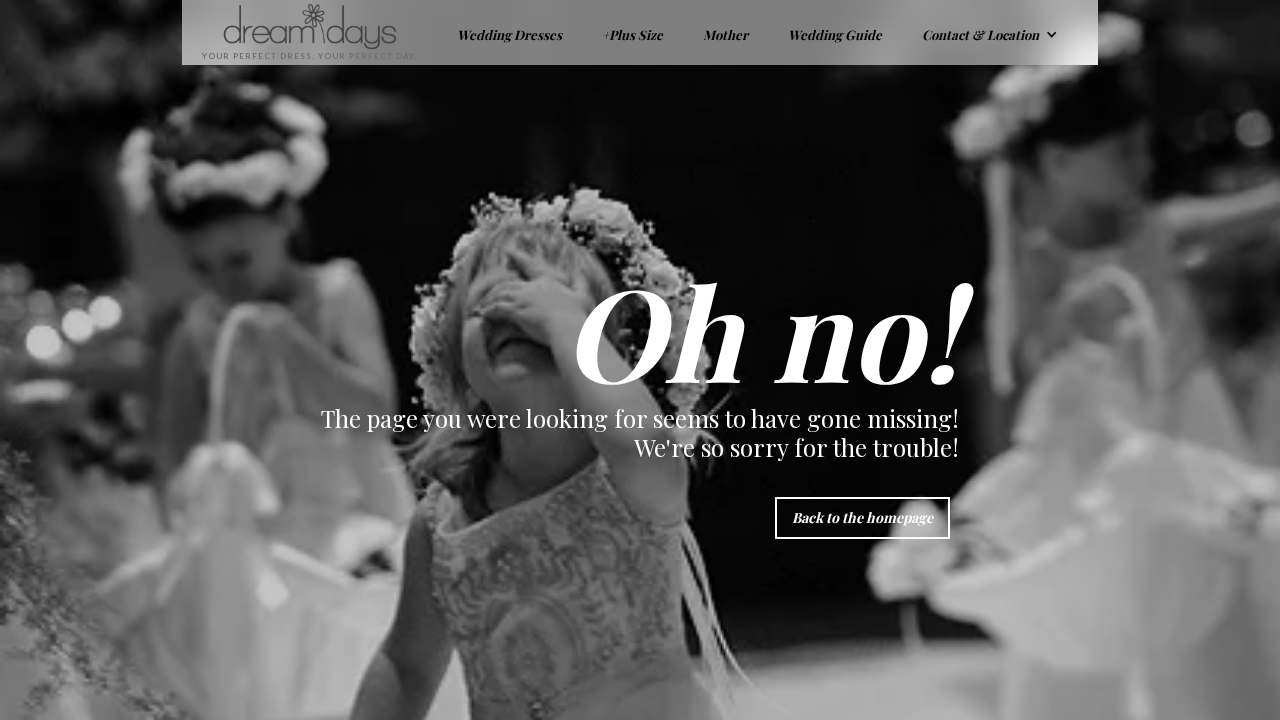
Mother (725, 34)
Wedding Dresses (509, 34)
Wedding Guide (835, 34)
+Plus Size (632, 34)
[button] (990, 32)
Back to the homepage (862, 517)
